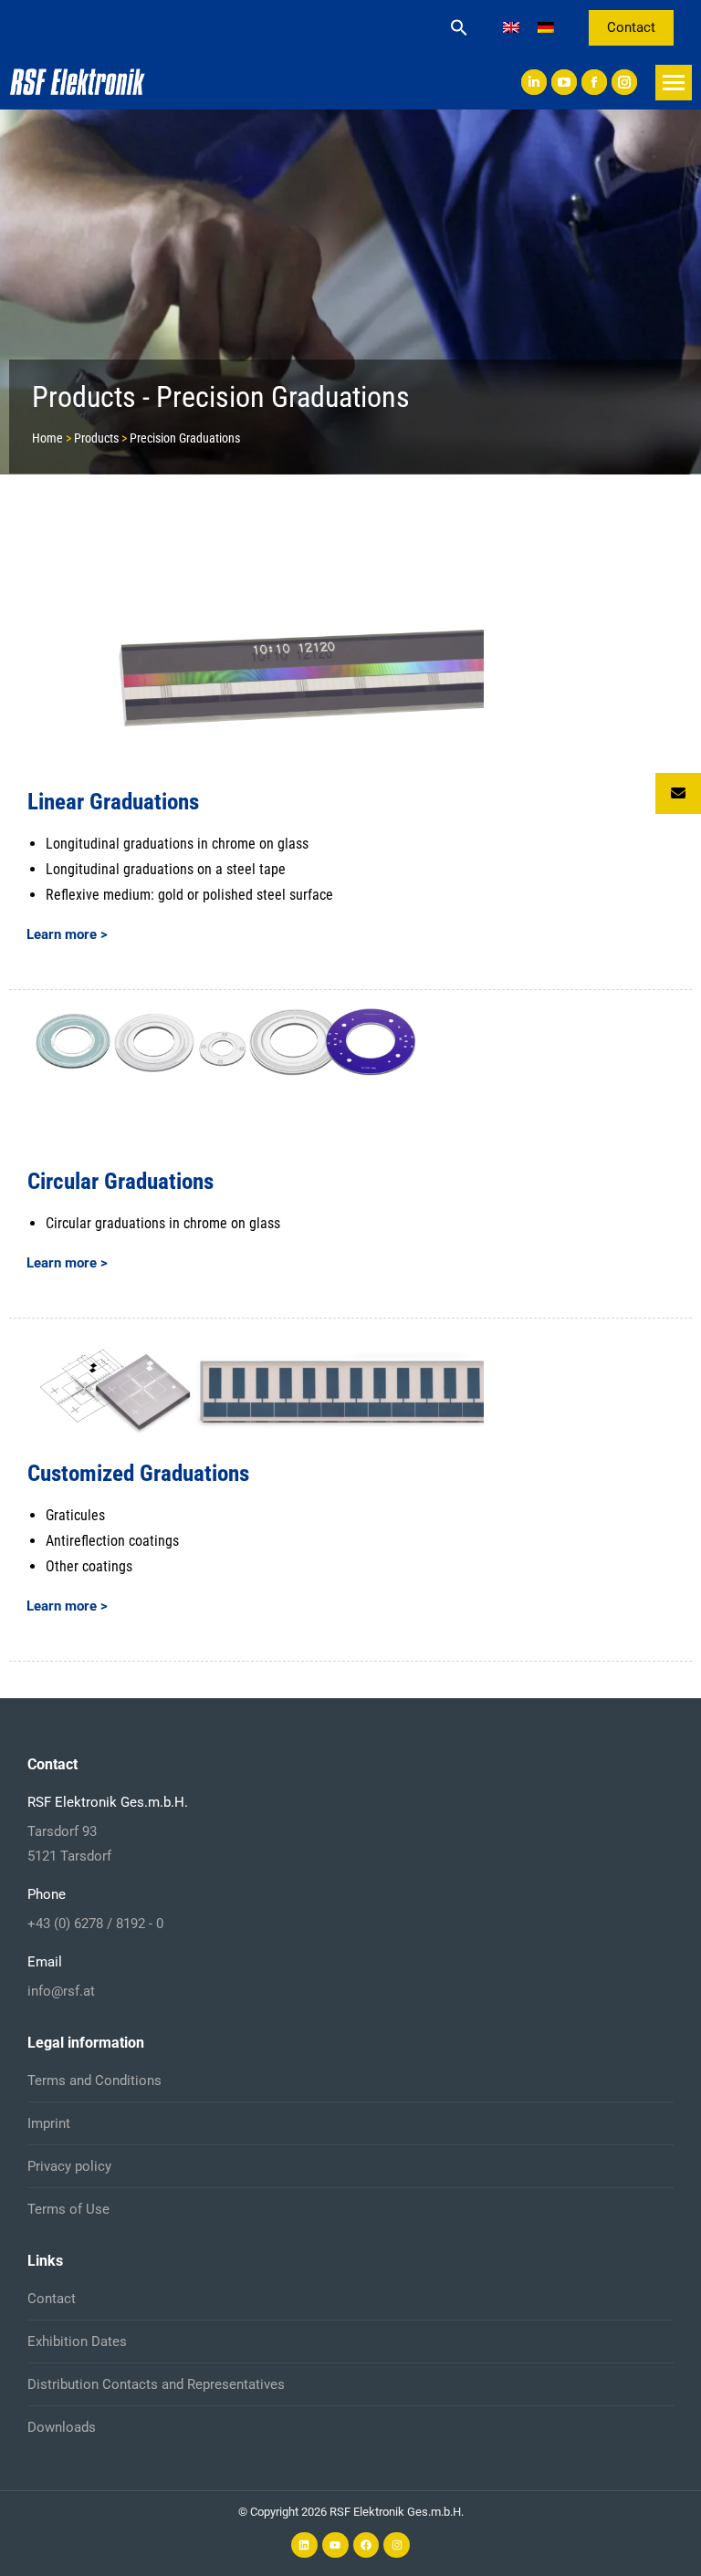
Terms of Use (68, 2209)
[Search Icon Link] (459, 27)
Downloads (62, 2427)
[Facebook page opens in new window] (594, 82)
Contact (52, 2299)
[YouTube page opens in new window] (564, 82)
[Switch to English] (511, 28)
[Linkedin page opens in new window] (534, 82)
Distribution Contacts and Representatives (156, 2384)
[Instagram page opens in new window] (624, 82)
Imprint (49, 2123)
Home (47, 438)
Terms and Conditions (94, 2081)
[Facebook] (366, 2545)
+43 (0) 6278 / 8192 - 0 (95, 1924)
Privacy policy (69, 2166)
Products (96, 438)
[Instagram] (397, 2545)
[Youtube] (335, 2545)
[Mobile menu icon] (674, 83)
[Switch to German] (546, 28)
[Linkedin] (304, 2545)
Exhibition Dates (77, 2341)
